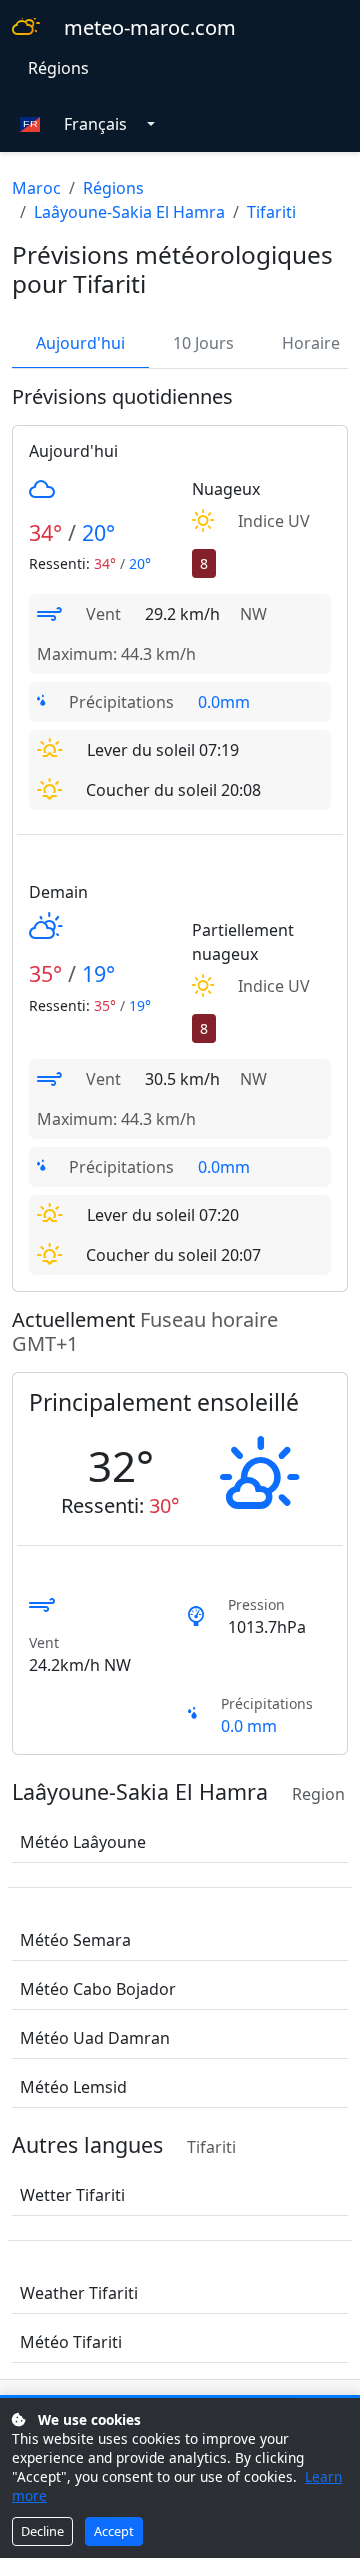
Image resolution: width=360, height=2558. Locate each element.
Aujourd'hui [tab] (80, 343)
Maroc (36, 188)
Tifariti (271, 212)
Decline (42, 2531)
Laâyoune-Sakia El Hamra (129, 212)
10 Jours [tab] (203, 343)
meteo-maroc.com (150, 27)
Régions (58, 68)
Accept (114, 2531)
